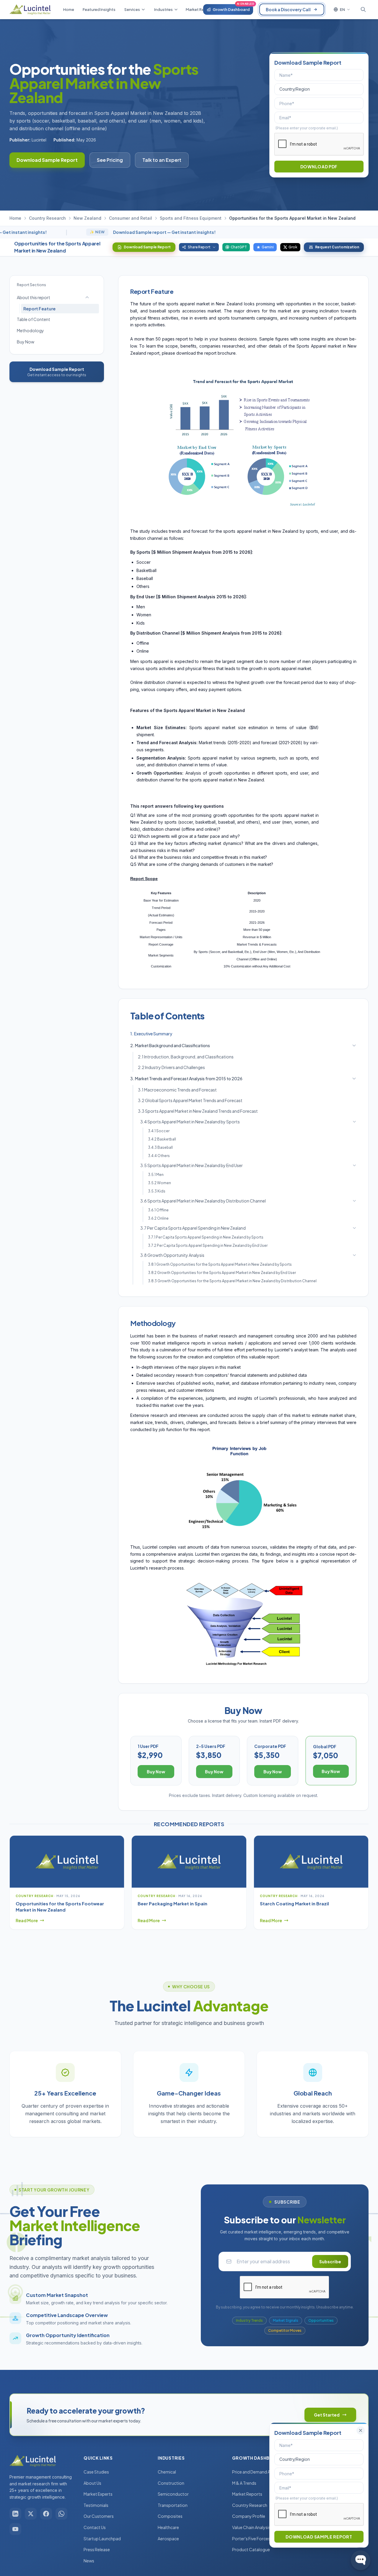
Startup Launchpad (102, 2538)
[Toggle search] (363, 9)
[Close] (361, 2430)
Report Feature (39, 309)
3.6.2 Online (158, 1218)
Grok (293, 247)
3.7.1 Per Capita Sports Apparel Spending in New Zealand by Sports (206, 1237)
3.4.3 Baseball (160, 1147)
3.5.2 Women (159, 1183)
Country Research (47, 218)
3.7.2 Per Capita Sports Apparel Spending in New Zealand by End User (208, 1245)
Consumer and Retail (131, 218)
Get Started (327, 2415)
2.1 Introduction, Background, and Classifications (186, 1057)
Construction (171, 2483)
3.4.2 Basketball (162, 1139)
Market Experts (98, 2494)
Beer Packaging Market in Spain (172, 1903)
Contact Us (95, 2527)
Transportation (173, 2505)
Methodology (30, 330)
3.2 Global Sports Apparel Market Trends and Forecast (190, 1100)
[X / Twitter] (31, 2514)
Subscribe (330, 2261)
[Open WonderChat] (361, 2560)
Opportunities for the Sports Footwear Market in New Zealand (60, 1907)
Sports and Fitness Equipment (191, 218)
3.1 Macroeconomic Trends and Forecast (177, 1090)
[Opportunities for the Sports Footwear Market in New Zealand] (67, 1862)
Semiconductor (173, 2494)
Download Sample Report (47, 160)
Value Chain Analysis (251, 2527)
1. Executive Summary (151, 1034)
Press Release (97, 2549)
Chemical (167, 2472)
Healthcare (168, 2527)
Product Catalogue (251, 2549)
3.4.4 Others (159, 1156)
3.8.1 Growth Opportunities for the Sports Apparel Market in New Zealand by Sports (220, 1264)
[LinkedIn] (15, 2514)
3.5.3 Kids (157, 1191)
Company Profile (249, 2516)
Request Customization (337, 247)
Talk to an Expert (162, 160)
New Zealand (87, 218)
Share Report (199, 247)
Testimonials (96, 2505)
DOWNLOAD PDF (319, 167)
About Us (92, 2483)
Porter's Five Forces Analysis (259, 2538)
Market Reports (247, 2494)
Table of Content (34, 319)
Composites (170, 2516)
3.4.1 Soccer (159, 1131)
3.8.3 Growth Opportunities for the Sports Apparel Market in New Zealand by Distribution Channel (232, 1281)
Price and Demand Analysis (258, 2472)
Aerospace (168, 2538)
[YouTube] (15, 2529)
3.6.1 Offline (158, 1210)
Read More (27, 1920)
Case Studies (96, 2472)
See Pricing (110, 160)
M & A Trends (244, 2483)
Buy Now (26, 342)
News (89, 2561)
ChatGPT (239, 247)
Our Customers (99, 2516)
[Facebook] (46, 2514)
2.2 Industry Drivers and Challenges (171, 1067)
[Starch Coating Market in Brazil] (311, 1862)
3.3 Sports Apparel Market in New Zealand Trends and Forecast (198, 1111)
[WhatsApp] (61, 2514)
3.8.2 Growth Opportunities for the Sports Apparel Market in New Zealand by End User (222, 1273)
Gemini (268, 247)
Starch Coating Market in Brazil (294, 1903)
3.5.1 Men (156, 1175)
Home (15, 218)
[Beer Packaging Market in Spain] (189, 1862)
